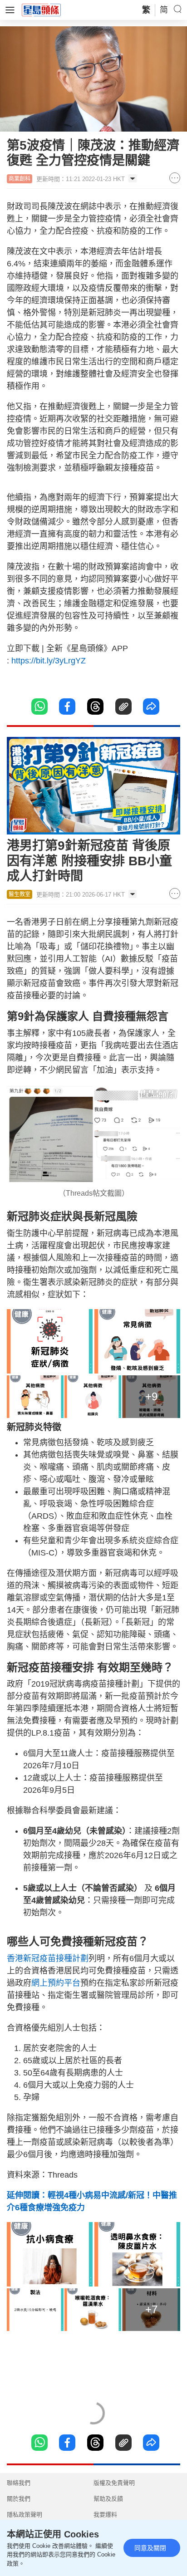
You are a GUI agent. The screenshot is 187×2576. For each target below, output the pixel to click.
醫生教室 (20, 894)
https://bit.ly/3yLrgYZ (49, 661)
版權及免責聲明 (114, 2483)
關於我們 (19, 2499)
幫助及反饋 (108, 2499)
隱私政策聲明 (25, 2515)
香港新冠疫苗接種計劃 (48, 1958)
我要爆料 (105, 2515)
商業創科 (20, 179)
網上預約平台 (56, 1983)
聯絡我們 (19, 2483)
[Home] (41, 10)
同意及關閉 (150, 2548)
